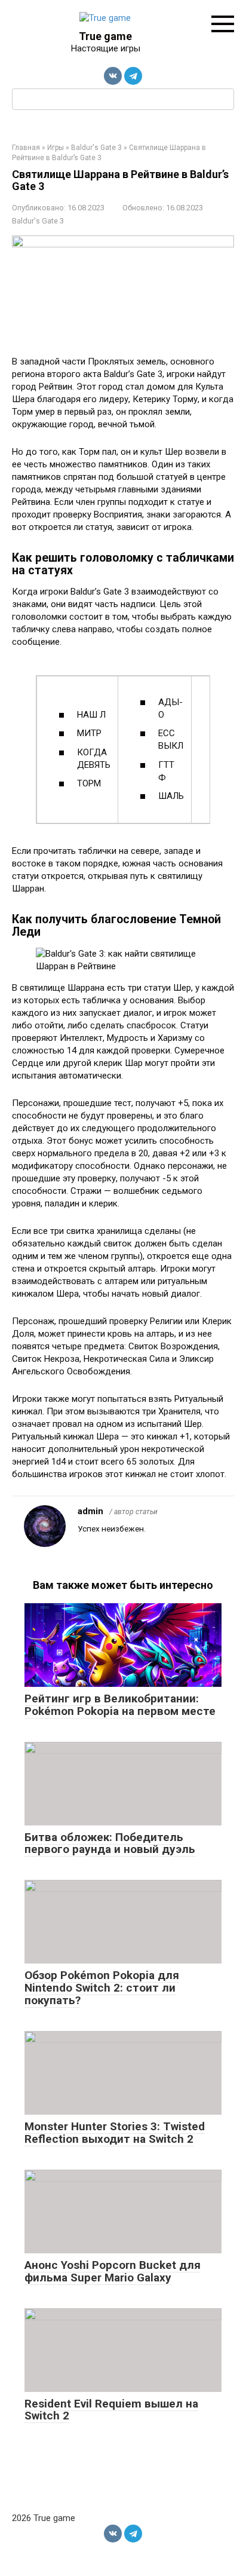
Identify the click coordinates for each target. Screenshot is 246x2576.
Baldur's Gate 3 (38, 221)
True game (105, 36)
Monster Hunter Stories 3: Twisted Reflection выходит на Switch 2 (115, 2133)
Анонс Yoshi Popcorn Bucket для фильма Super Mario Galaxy (113, 2271)
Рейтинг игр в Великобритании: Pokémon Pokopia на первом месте (120, 1705)
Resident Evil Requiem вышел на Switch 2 (111, 2410)
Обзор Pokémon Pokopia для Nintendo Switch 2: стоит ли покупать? (102, 1988)
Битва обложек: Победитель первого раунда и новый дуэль (110, 1843)
